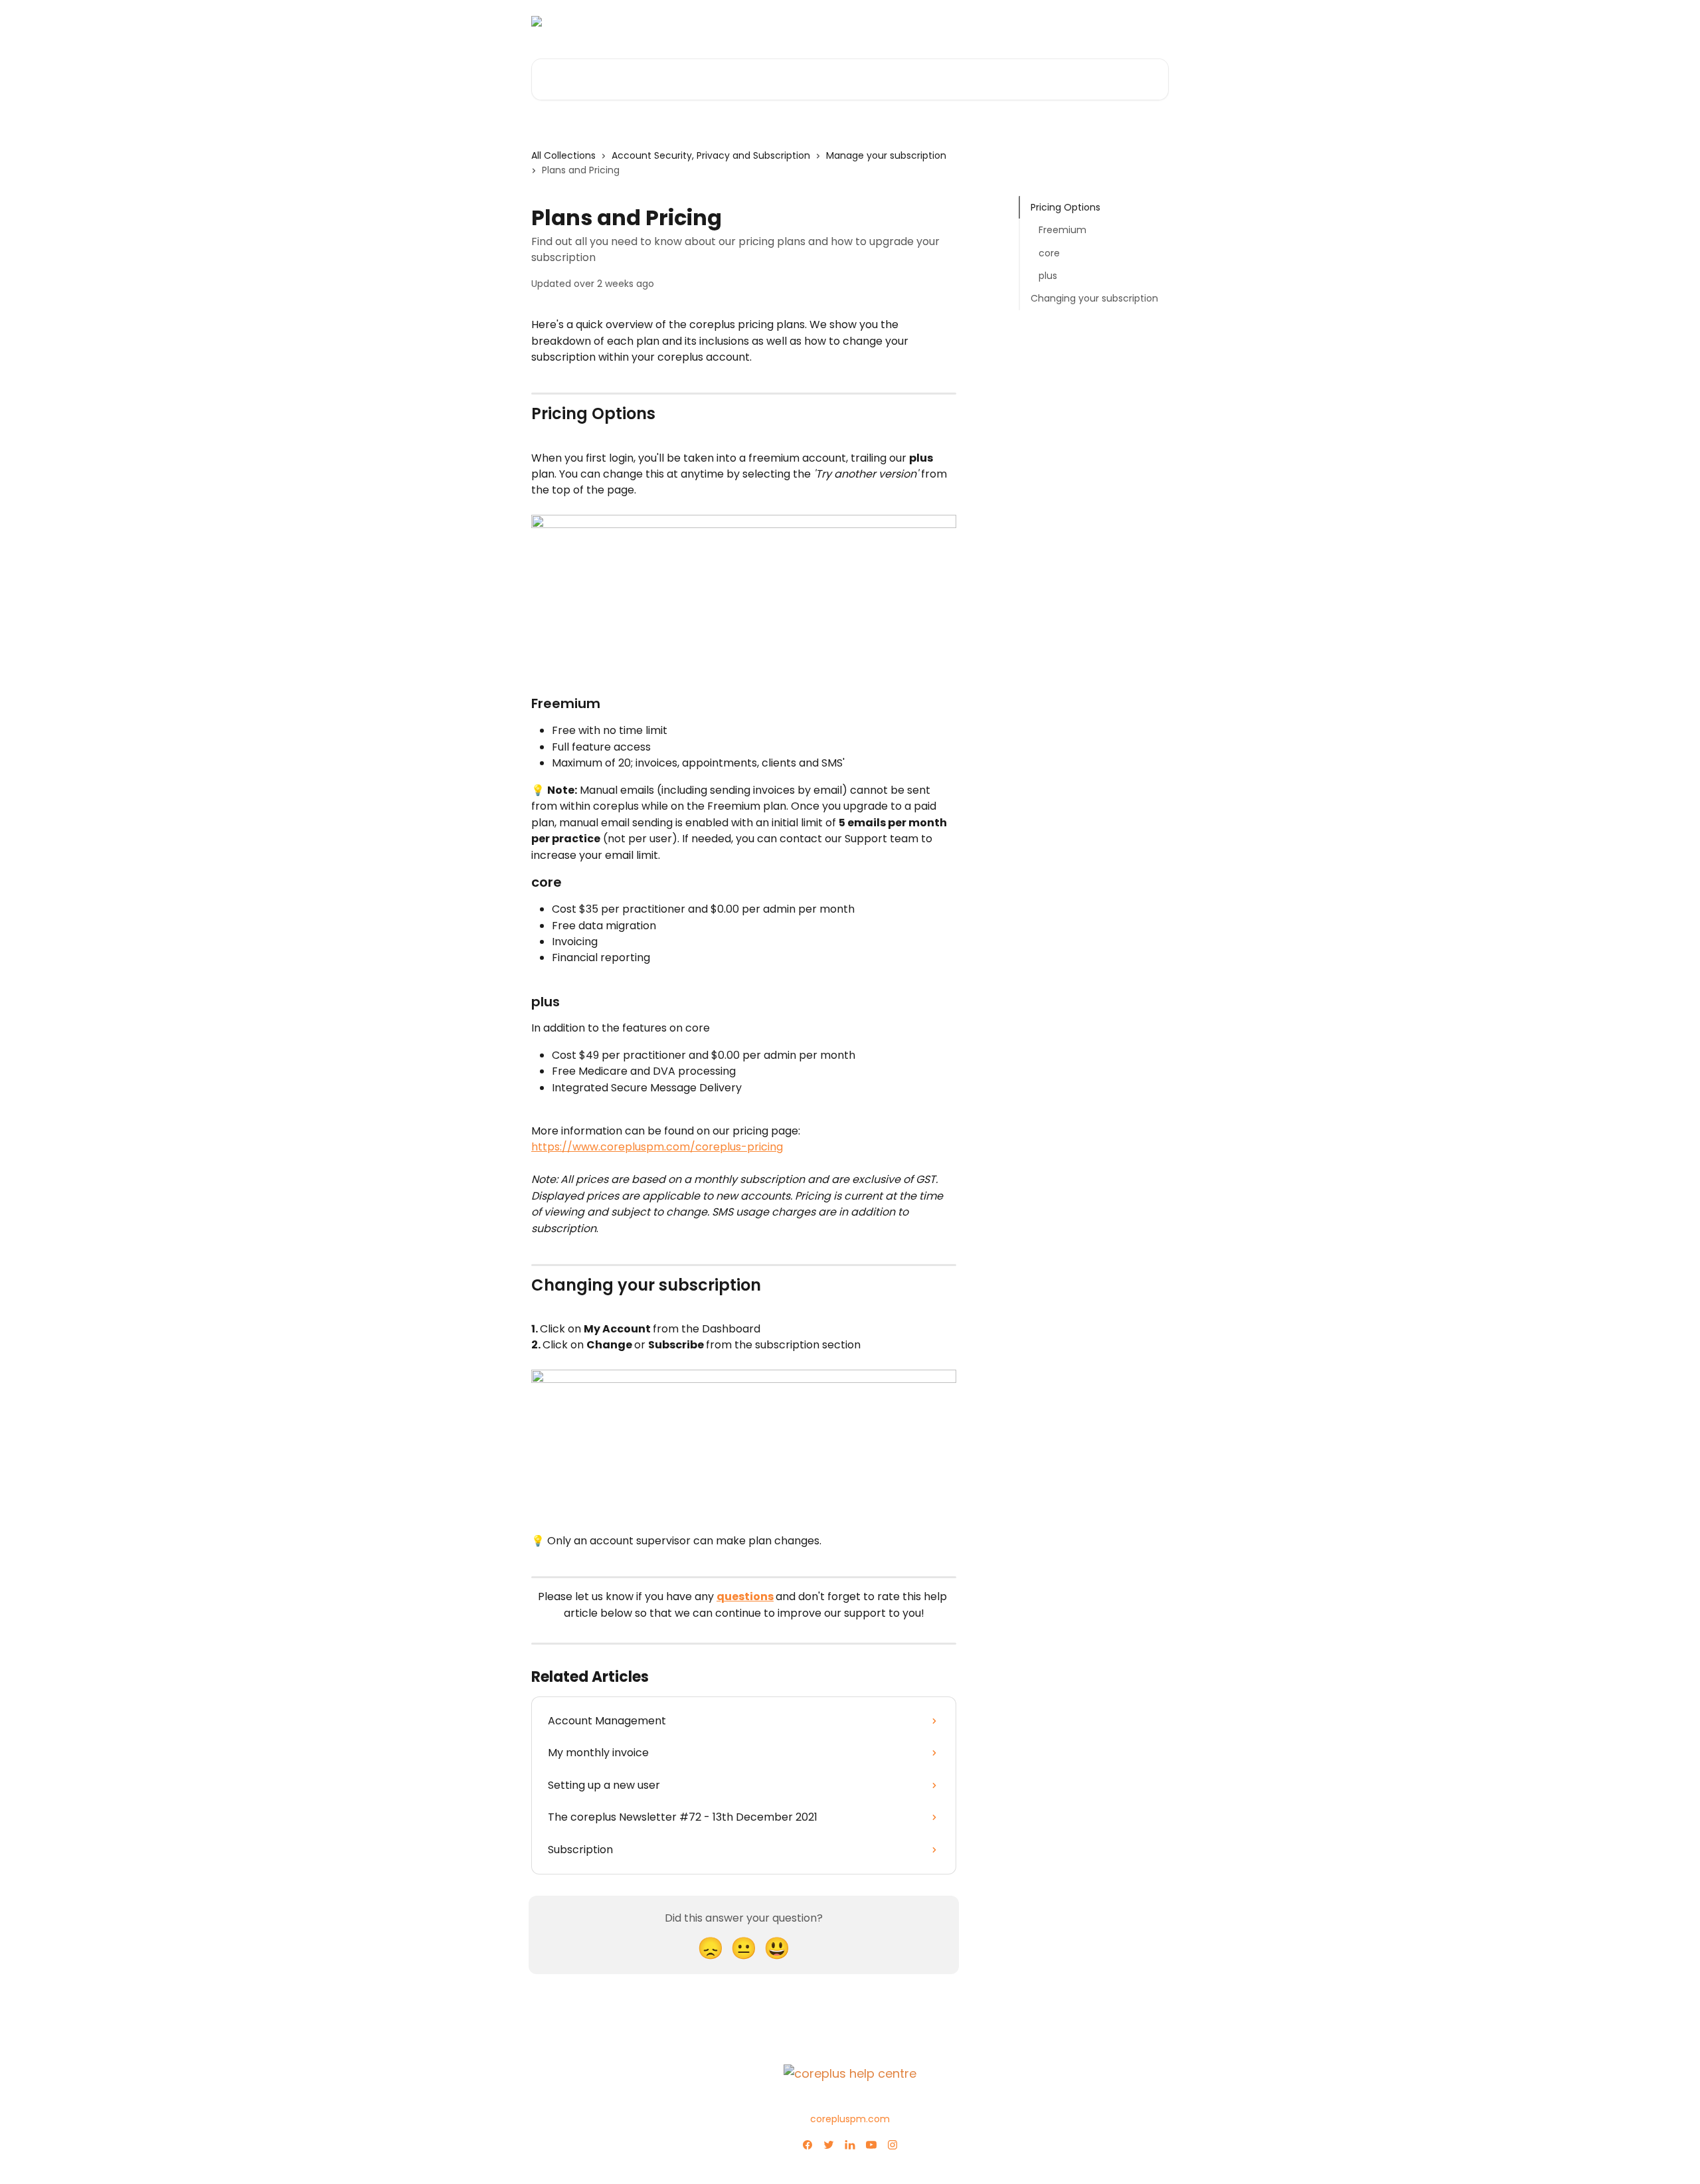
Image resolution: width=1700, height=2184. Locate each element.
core (1049, 253)
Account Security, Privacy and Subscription (711, 155)
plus (1048, 276)
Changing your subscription (1094, 298)
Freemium (1062, 230)
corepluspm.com (850, 2119)
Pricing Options (1065, 207)
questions (745, 1596)
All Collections (563, 155)
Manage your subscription (886, 155)
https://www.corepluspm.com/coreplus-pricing (657, 1147)
